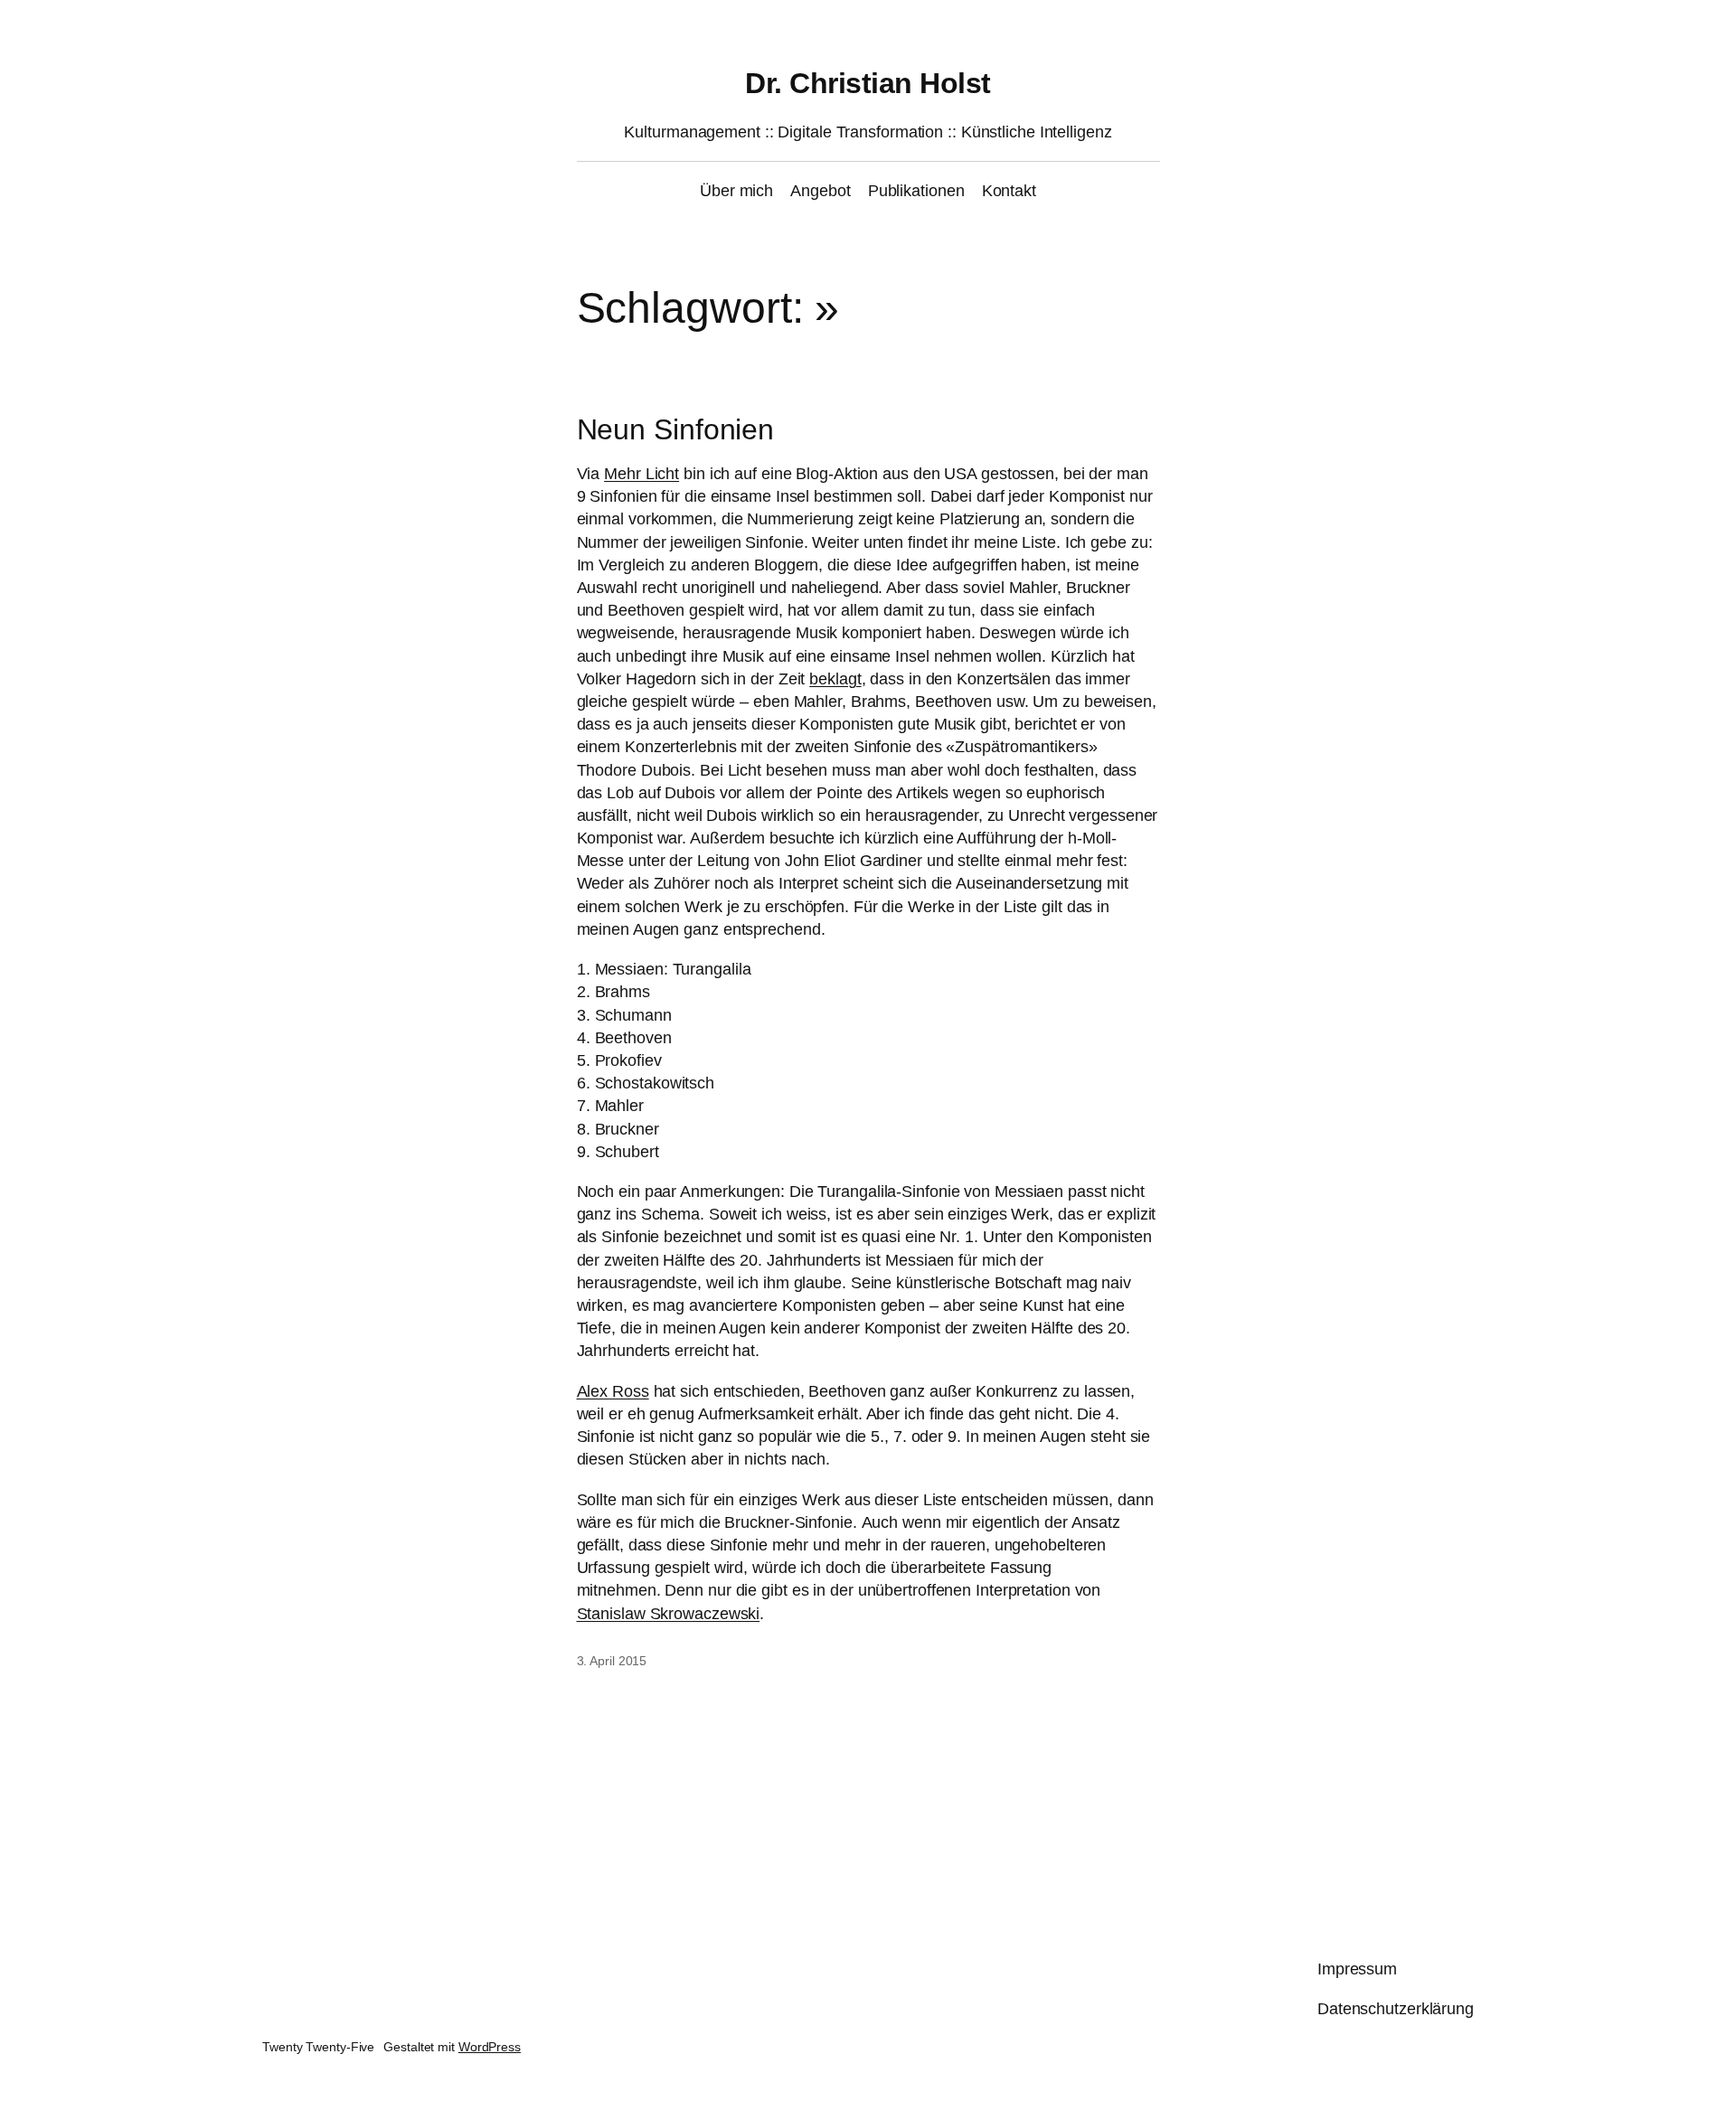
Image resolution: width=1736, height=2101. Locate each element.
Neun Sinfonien (676, 429)
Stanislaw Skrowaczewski (669, 1614)
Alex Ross (613, 1391)
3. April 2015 (612, 1661)
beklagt (835, 679)
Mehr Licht (642, 474)
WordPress (490, 2047)
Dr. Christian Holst (868, 83)
